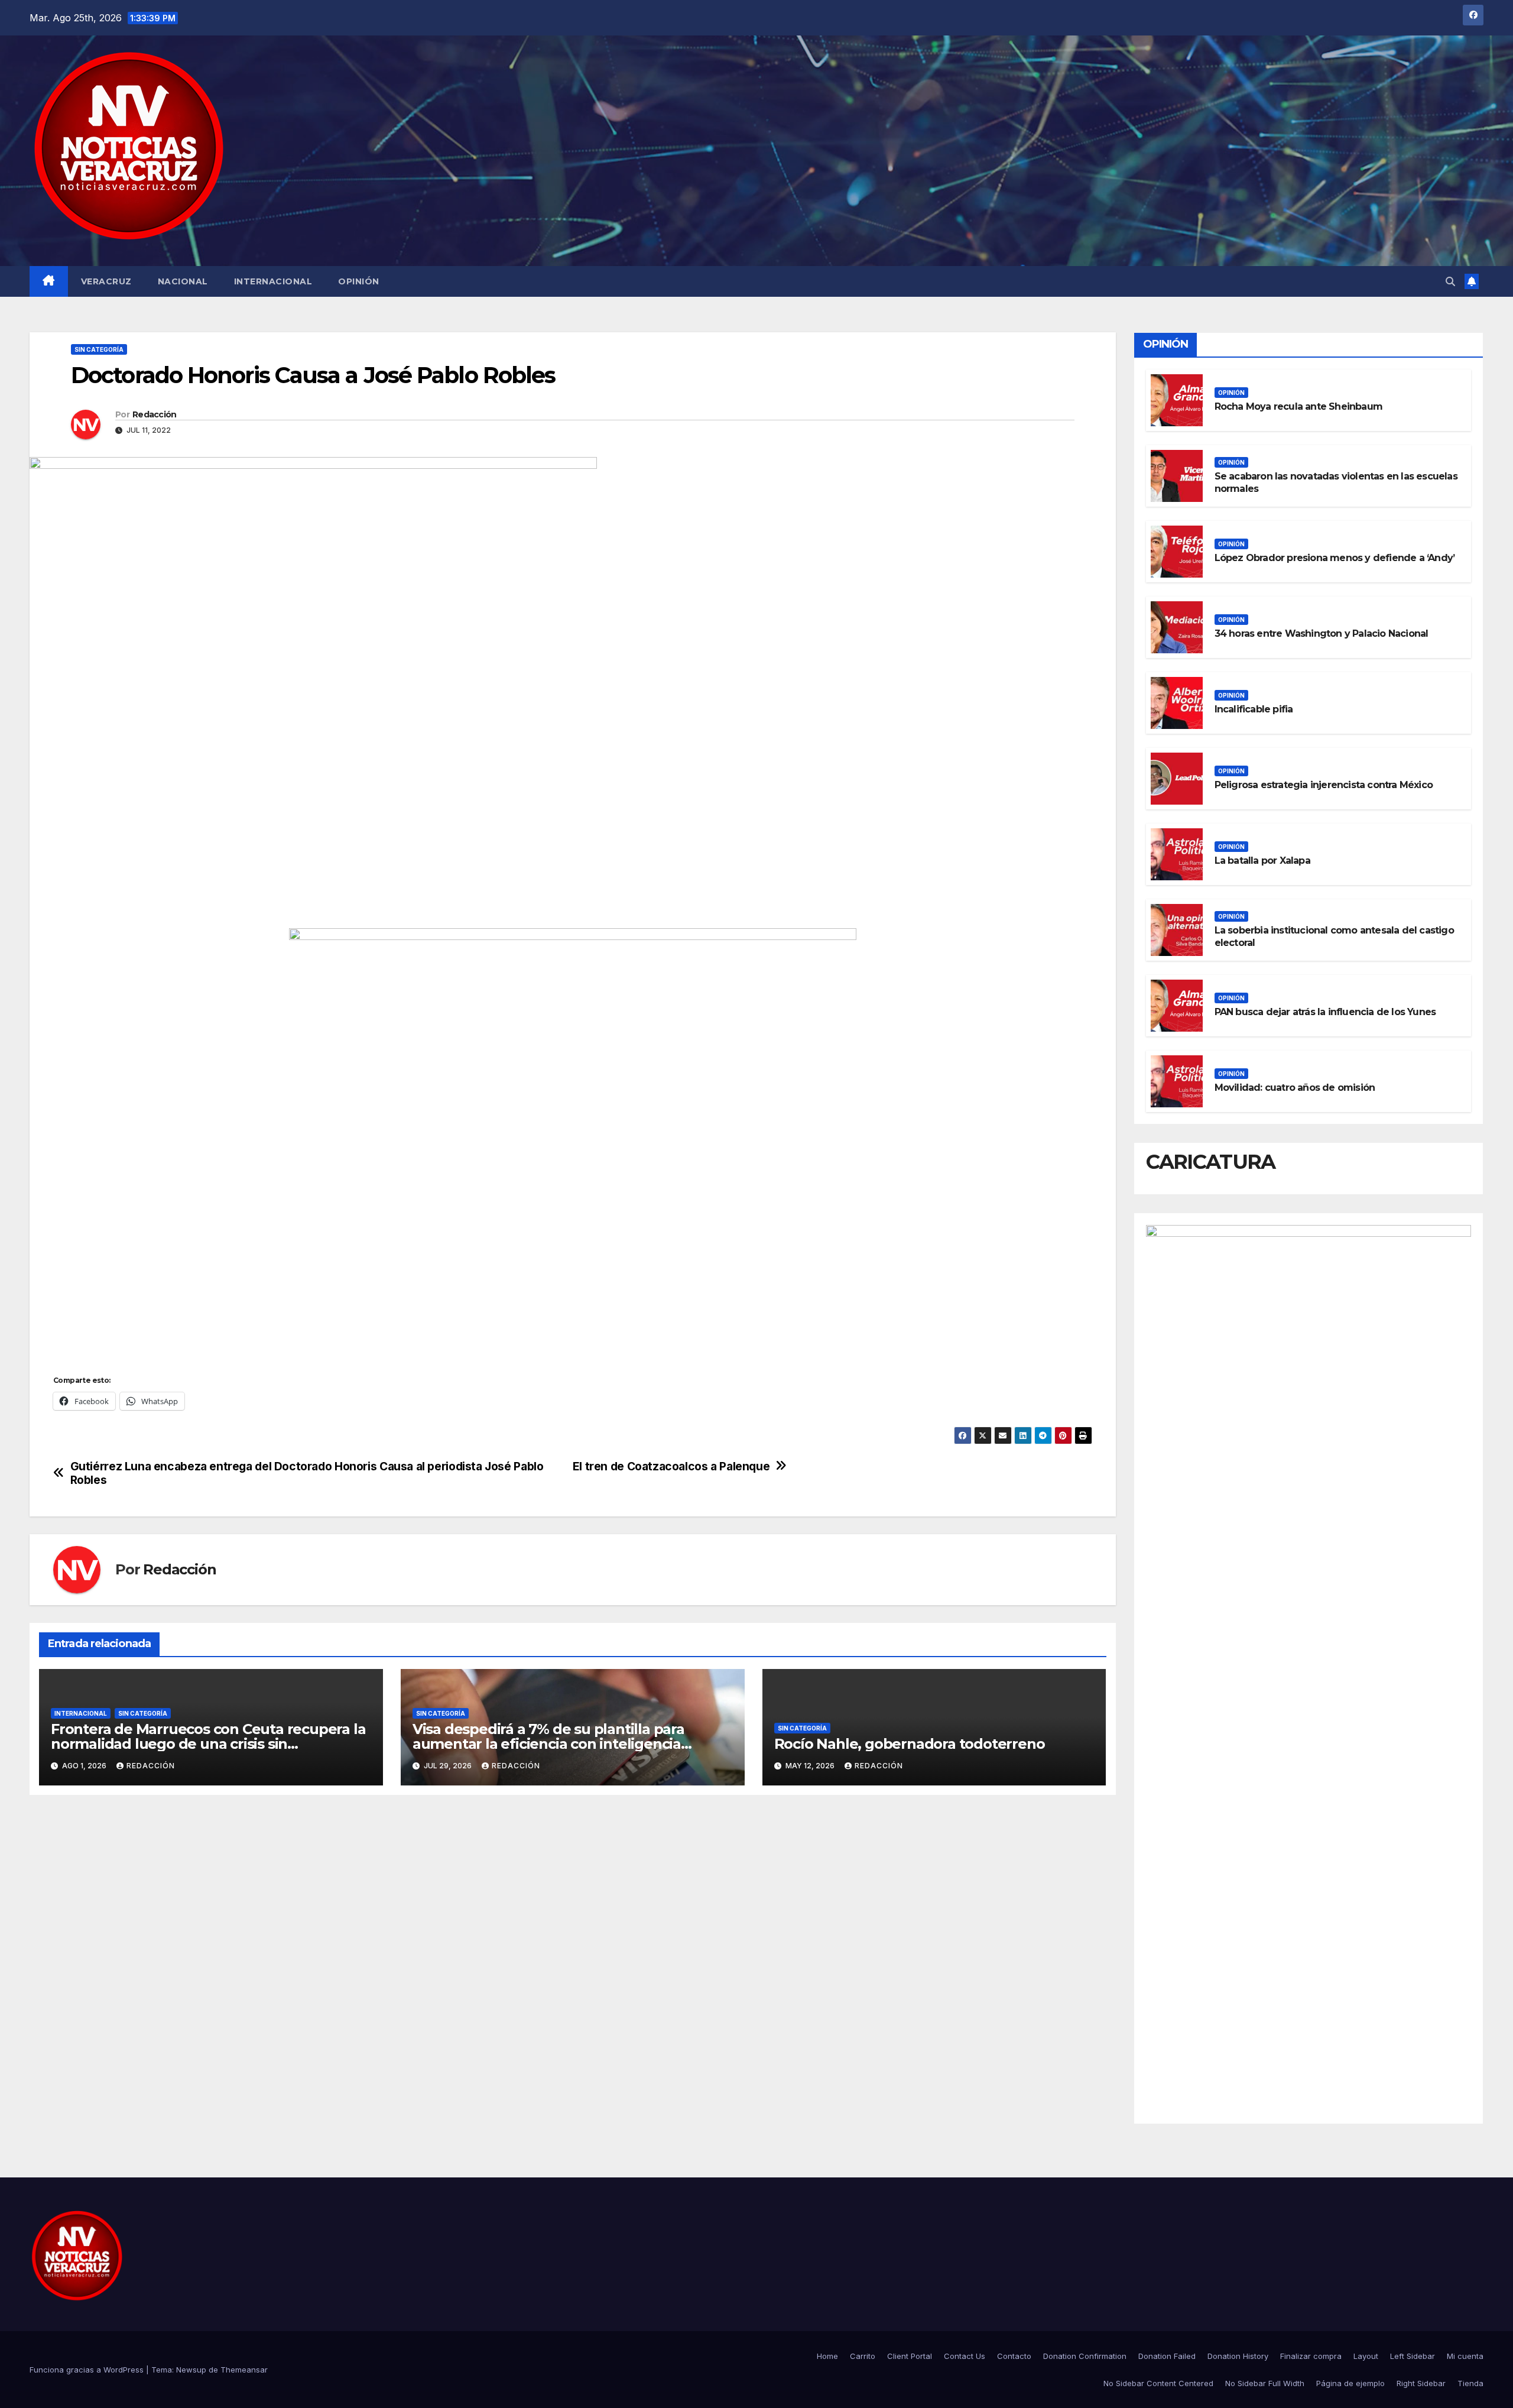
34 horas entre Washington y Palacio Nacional (1322, 633)
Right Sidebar (1421, 2383)
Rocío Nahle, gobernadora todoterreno (910, 1744)
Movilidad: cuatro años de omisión (1295, 1088)
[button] (1450, 281)
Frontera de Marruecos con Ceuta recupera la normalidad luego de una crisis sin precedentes (208, 1744)
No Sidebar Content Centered (1158, 2383)
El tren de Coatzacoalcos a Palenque (671, 1466)
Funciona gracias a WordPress (88, 2370)
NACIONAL (183, 281)
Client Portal (910, 2356)
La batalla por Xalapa (1262, 861)
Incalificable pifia (1254, 709)
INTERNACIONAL (273, 281)
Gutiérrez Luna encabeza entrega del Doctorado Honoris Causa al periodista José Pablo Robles (307, 1473)
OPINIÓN (359, 281)
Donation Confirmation (1085, 2356)
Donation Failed (1167, 2356)
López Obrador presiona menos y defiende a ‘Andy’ (1335, 558)
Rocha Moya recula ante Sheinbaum (1298, 406)
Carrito (863, 2356)
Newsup (191, 2370)
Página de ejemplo (1350, 2383)
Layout (1366, 2356)
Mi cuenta (1465, 2356)
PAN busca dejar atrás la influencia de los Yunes (1325, 1012)
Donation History (1238, 2356)
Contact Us (965, 2356)
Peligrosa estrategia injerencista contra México (1324, 785)
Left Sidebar (1413, 2356)
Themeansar (244, 2370)
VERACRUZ (106, 281)
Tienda (1470, 2383)
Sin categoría (99, 349)
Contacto (1014, 2356)
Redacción (155, 414)
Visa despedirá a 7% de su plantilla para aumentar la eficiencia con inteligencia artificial (548, 1744)
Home (827, 2356)
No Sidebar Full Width (1265, 2383)
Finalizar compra (1311, 2356)
